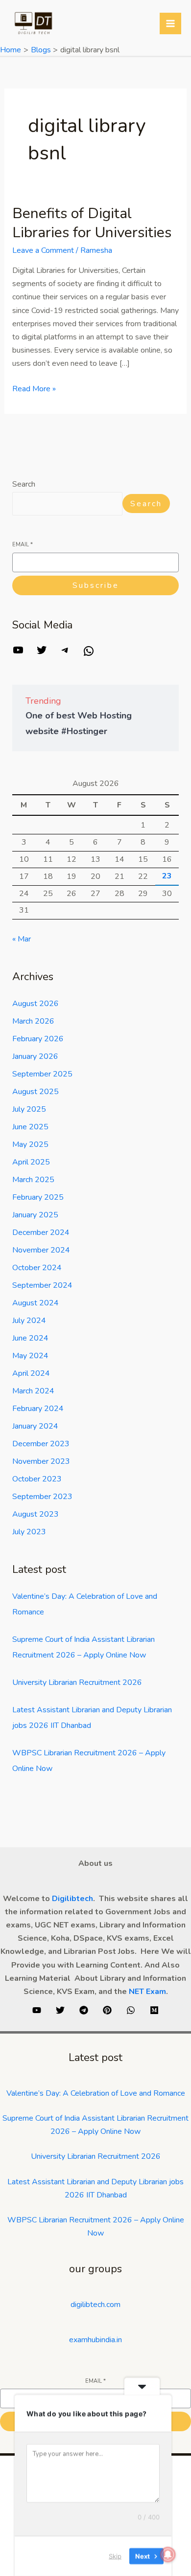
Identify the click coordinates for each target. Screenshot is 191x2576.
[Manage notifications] (168, 2554)
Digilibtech (72, 1899)
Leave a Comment (43, 250)
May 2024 (30, 1356)
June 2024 (30, 1338)
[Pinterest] (107, 2010)
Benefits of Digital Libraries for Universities (92, 223)
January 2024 (35, 1426)
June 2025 (30, 1127)
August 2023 (36, 1514)
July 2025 (29, 1109)
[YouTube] (18, 653)
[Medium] (154, 2010)
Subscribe (96, 585)
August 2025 (36, 1092)
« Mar (22, 939)
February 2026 (38, 1039)
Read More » (34, 388)
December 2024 (41, 1232)
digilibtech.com (95, 2305)
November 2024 (41, 1250)
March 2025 (33, 1180)
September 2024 (42, 1285)
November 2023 (41, 1461)
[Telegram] (65, 653)
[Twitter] (42, 653)
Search (24, 484)
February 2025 (38, 1197)
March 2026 (33, 1021)
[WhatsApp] (89, 654)
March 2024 (33, 1391)
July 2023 (29, 1532)
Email (23, 545)
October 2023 (37, 1479)
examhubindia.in (95, 2340)
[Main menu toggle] (170, 23)
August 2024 (36, 1303)
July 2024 (29, 1321)
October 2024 (37, 1268)
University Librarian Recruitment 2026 (77, 1682)
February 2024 (38, 1409)
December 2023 (41, 1444)
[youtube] (37, 2010)
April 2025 (31, 1162)
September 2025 (42, 1074)
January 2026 (35, 1056)
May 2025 (30, 1144)
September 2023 (42, 1497)
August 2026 (36, 1004)
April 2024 (31, 1373)
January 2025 (35, 1215)
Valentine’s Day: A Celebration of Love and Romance (96, 2093)
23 (167, 876)
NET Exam (147, 1992)
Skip (115, 2556)
